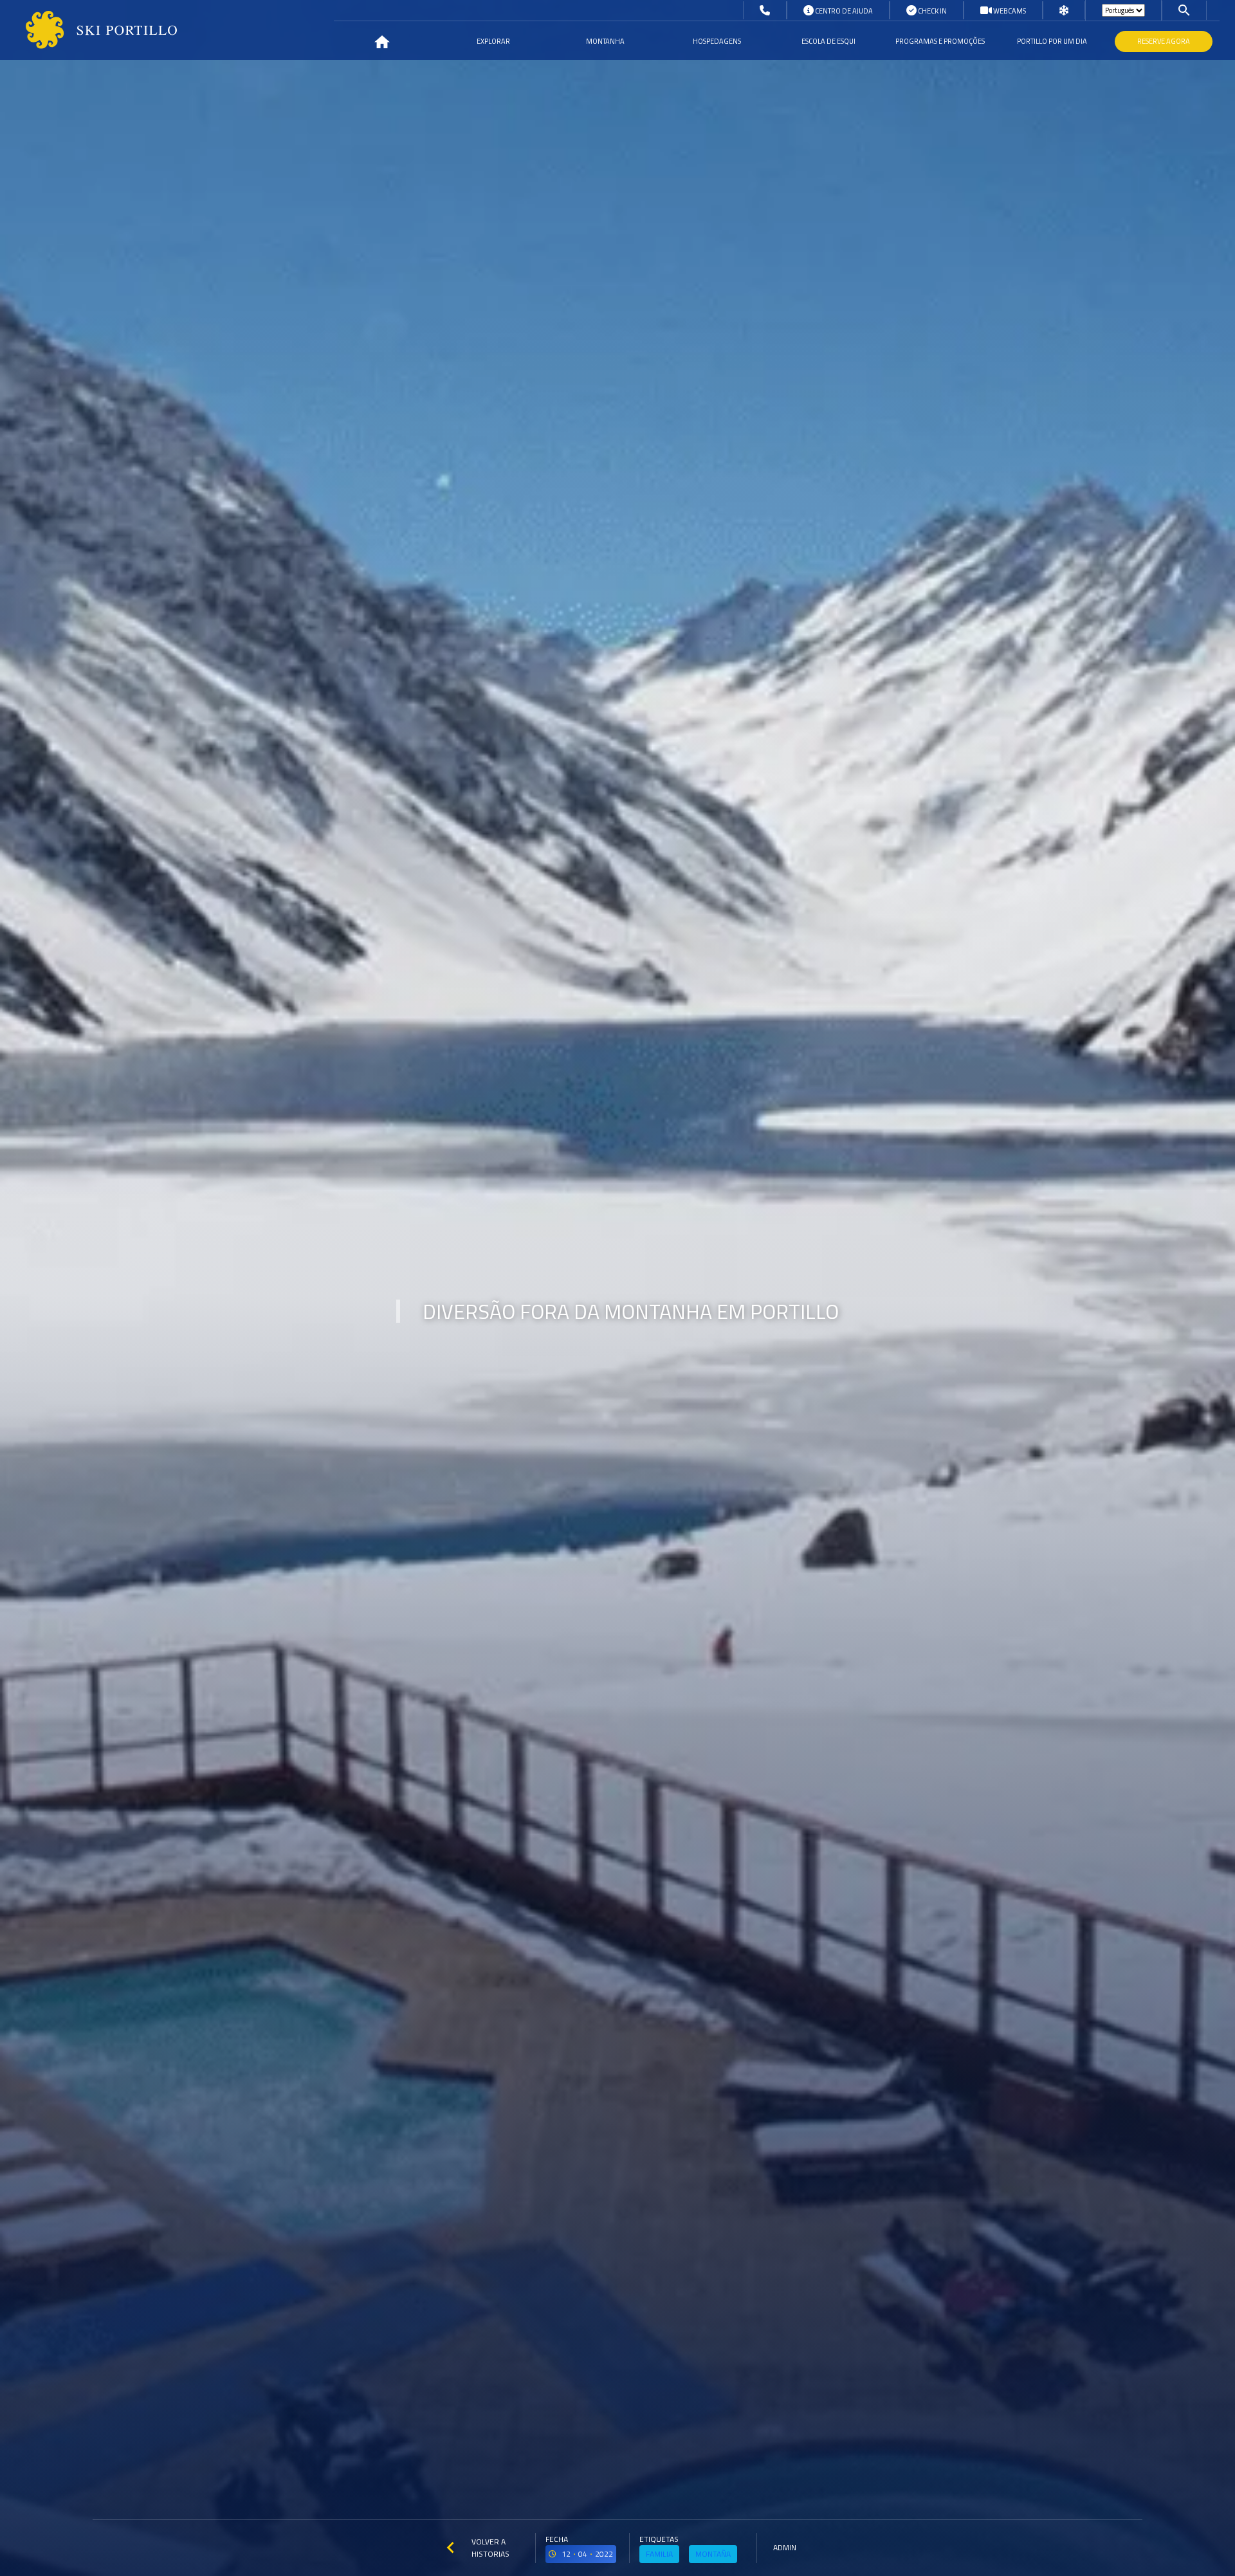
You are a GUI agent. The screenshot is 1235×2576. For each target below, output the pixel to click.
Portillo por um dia (1052, 41)
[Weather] (1064, 11)
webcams (1009, 11)
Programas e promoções (940, 41)
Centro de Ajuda (843, 11)
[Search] (1184, 10)
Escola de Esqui (828, 41)
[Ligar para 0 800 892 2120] (765, 11)
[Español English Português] (1123, 10)
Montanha (605, 41)
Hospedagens (717, 41)
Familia (659, 2554)
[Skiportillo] (91, 30)
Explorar (493, 41)
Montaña (713, 2554)
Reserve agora (1164, 41)
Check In (932, 11)
